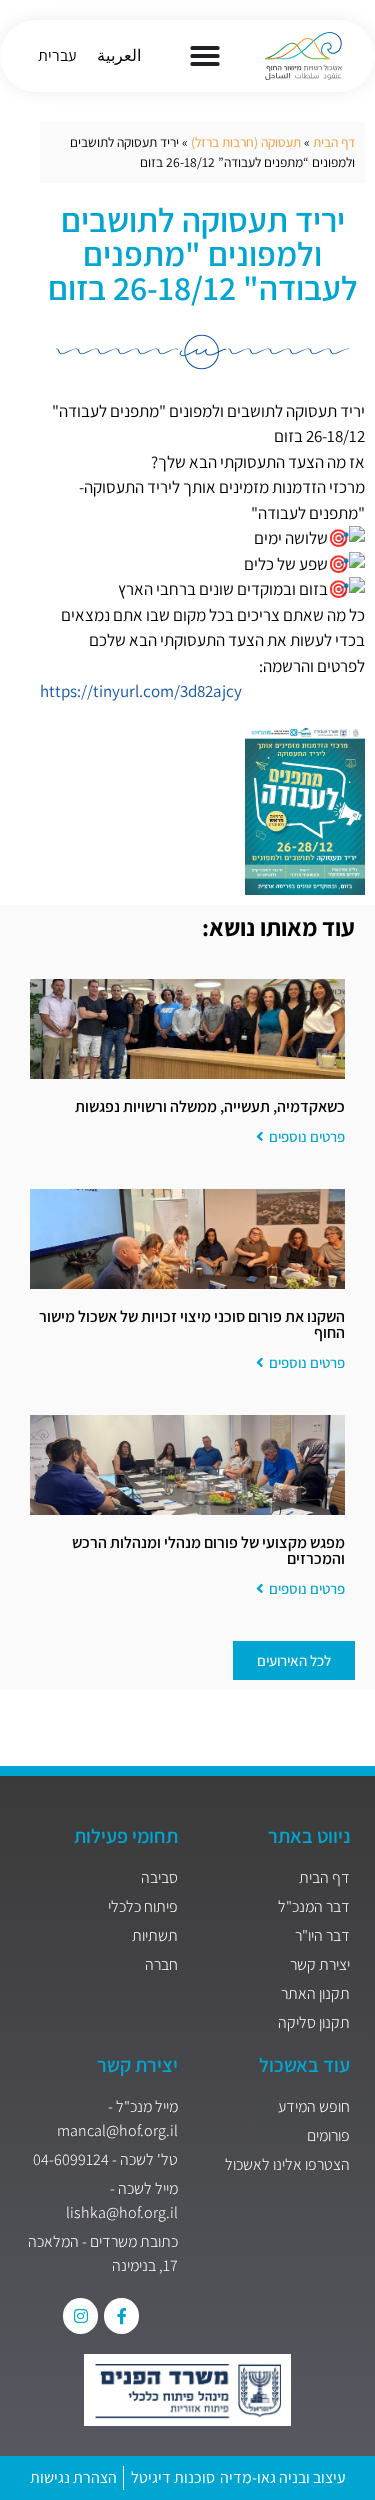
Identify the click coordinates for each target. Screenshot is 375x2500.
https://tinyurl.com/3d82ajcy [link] (141, 691)
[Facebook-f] (121, 2315)
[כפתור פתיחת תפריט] (205, 56)
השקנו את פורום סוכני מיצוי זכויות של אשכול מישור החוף (192, 1324)
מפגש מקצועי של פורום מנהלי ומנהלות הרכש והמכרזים (208, 1550)
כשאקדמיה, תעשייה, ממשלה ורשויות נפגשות (210, 1106)
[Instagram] (80, 2315)
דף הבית (334, 142)
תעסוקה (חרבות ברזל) (246, 142)
